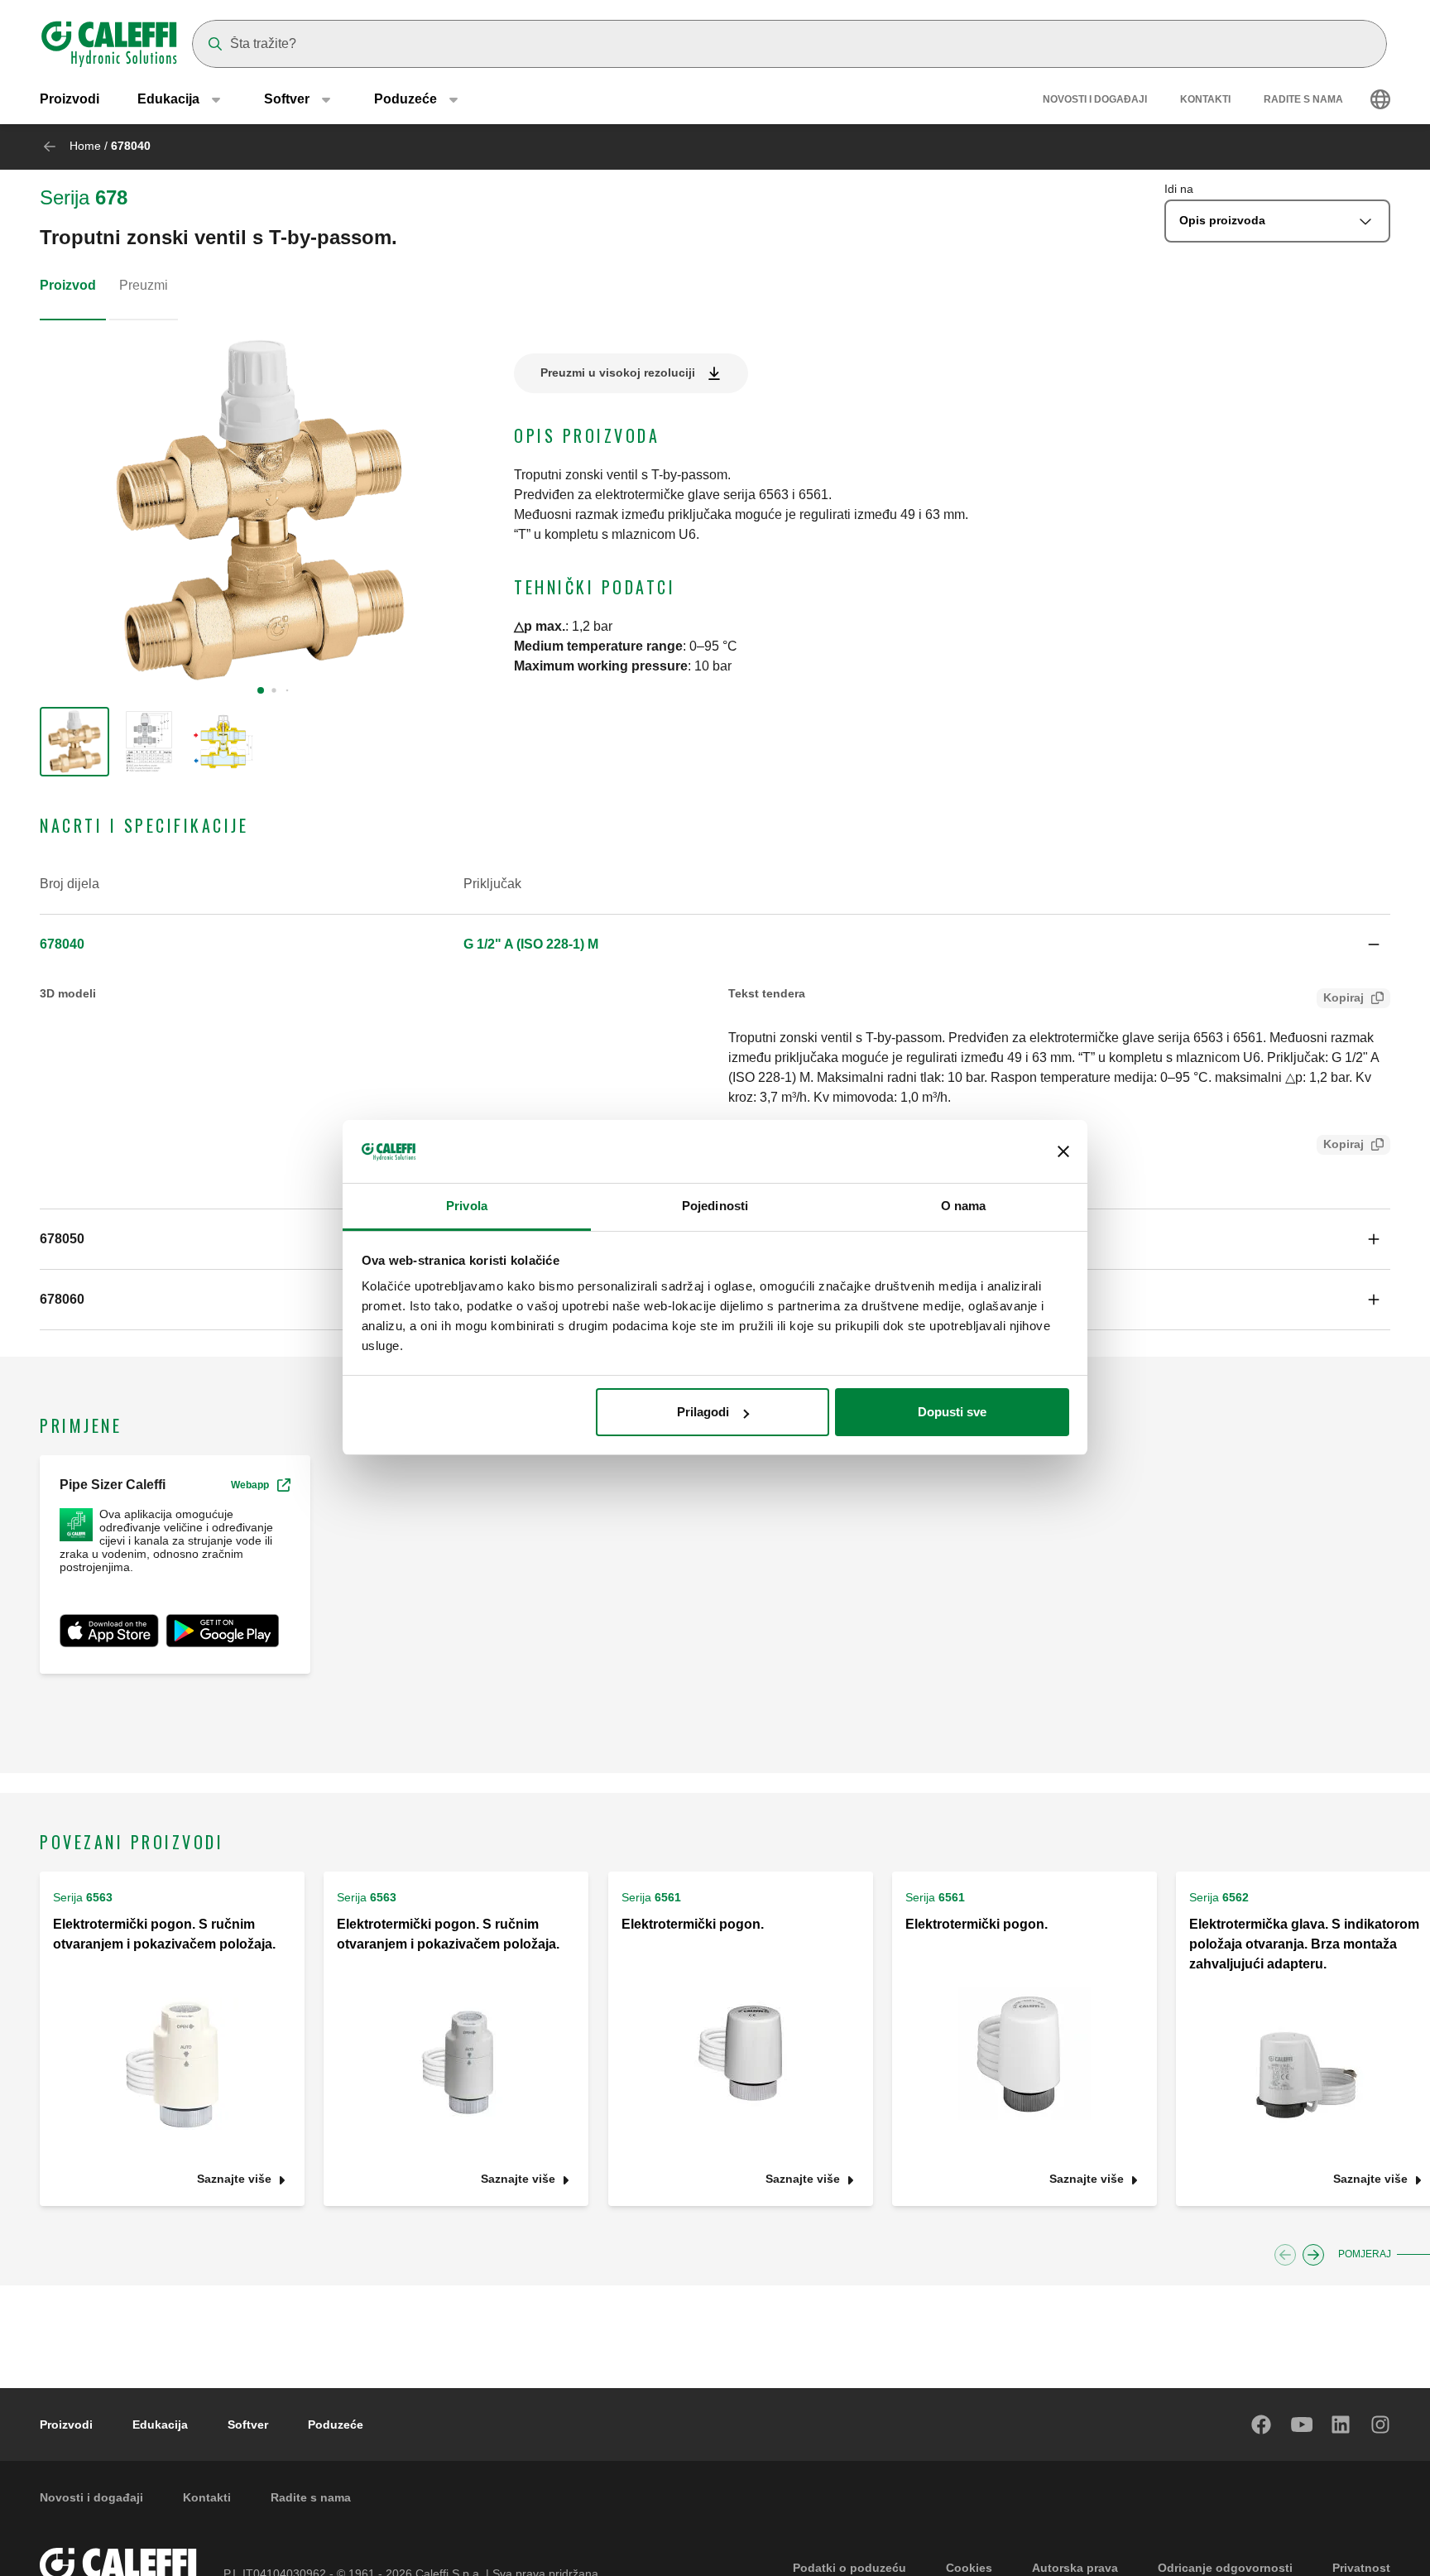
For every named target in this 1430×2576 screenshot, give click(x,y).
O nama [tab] (964, 1206)
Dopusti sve (952, 1412)
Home (85, 146)
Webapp (250, 1485)
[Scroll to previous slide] (1285, 2255)
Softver (248, 2425)
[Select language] (1380, 99)
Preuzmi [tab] (144, 285)
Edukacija (160, 2425)
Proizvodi (70, 99)
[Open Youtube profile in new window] (1302, 2425)
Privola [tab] (467, 1206)
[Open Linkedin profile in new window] (1341, 2425)
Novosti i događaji (1095, 99)
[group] (74, 742)
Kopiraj (1344, 997)
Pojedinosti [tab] (715, 1206)
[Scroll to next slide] (1313, 2255)
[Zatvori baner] (1063, 1152)
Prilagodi (703, 1412)
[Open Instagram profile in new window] (1381, 2425)
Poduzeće (336, 2425)
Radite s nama (1303, 99)
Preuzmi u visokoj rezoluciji (618, 372)
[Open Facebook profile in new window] (1262, 2425)
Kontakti (1205, 99)
